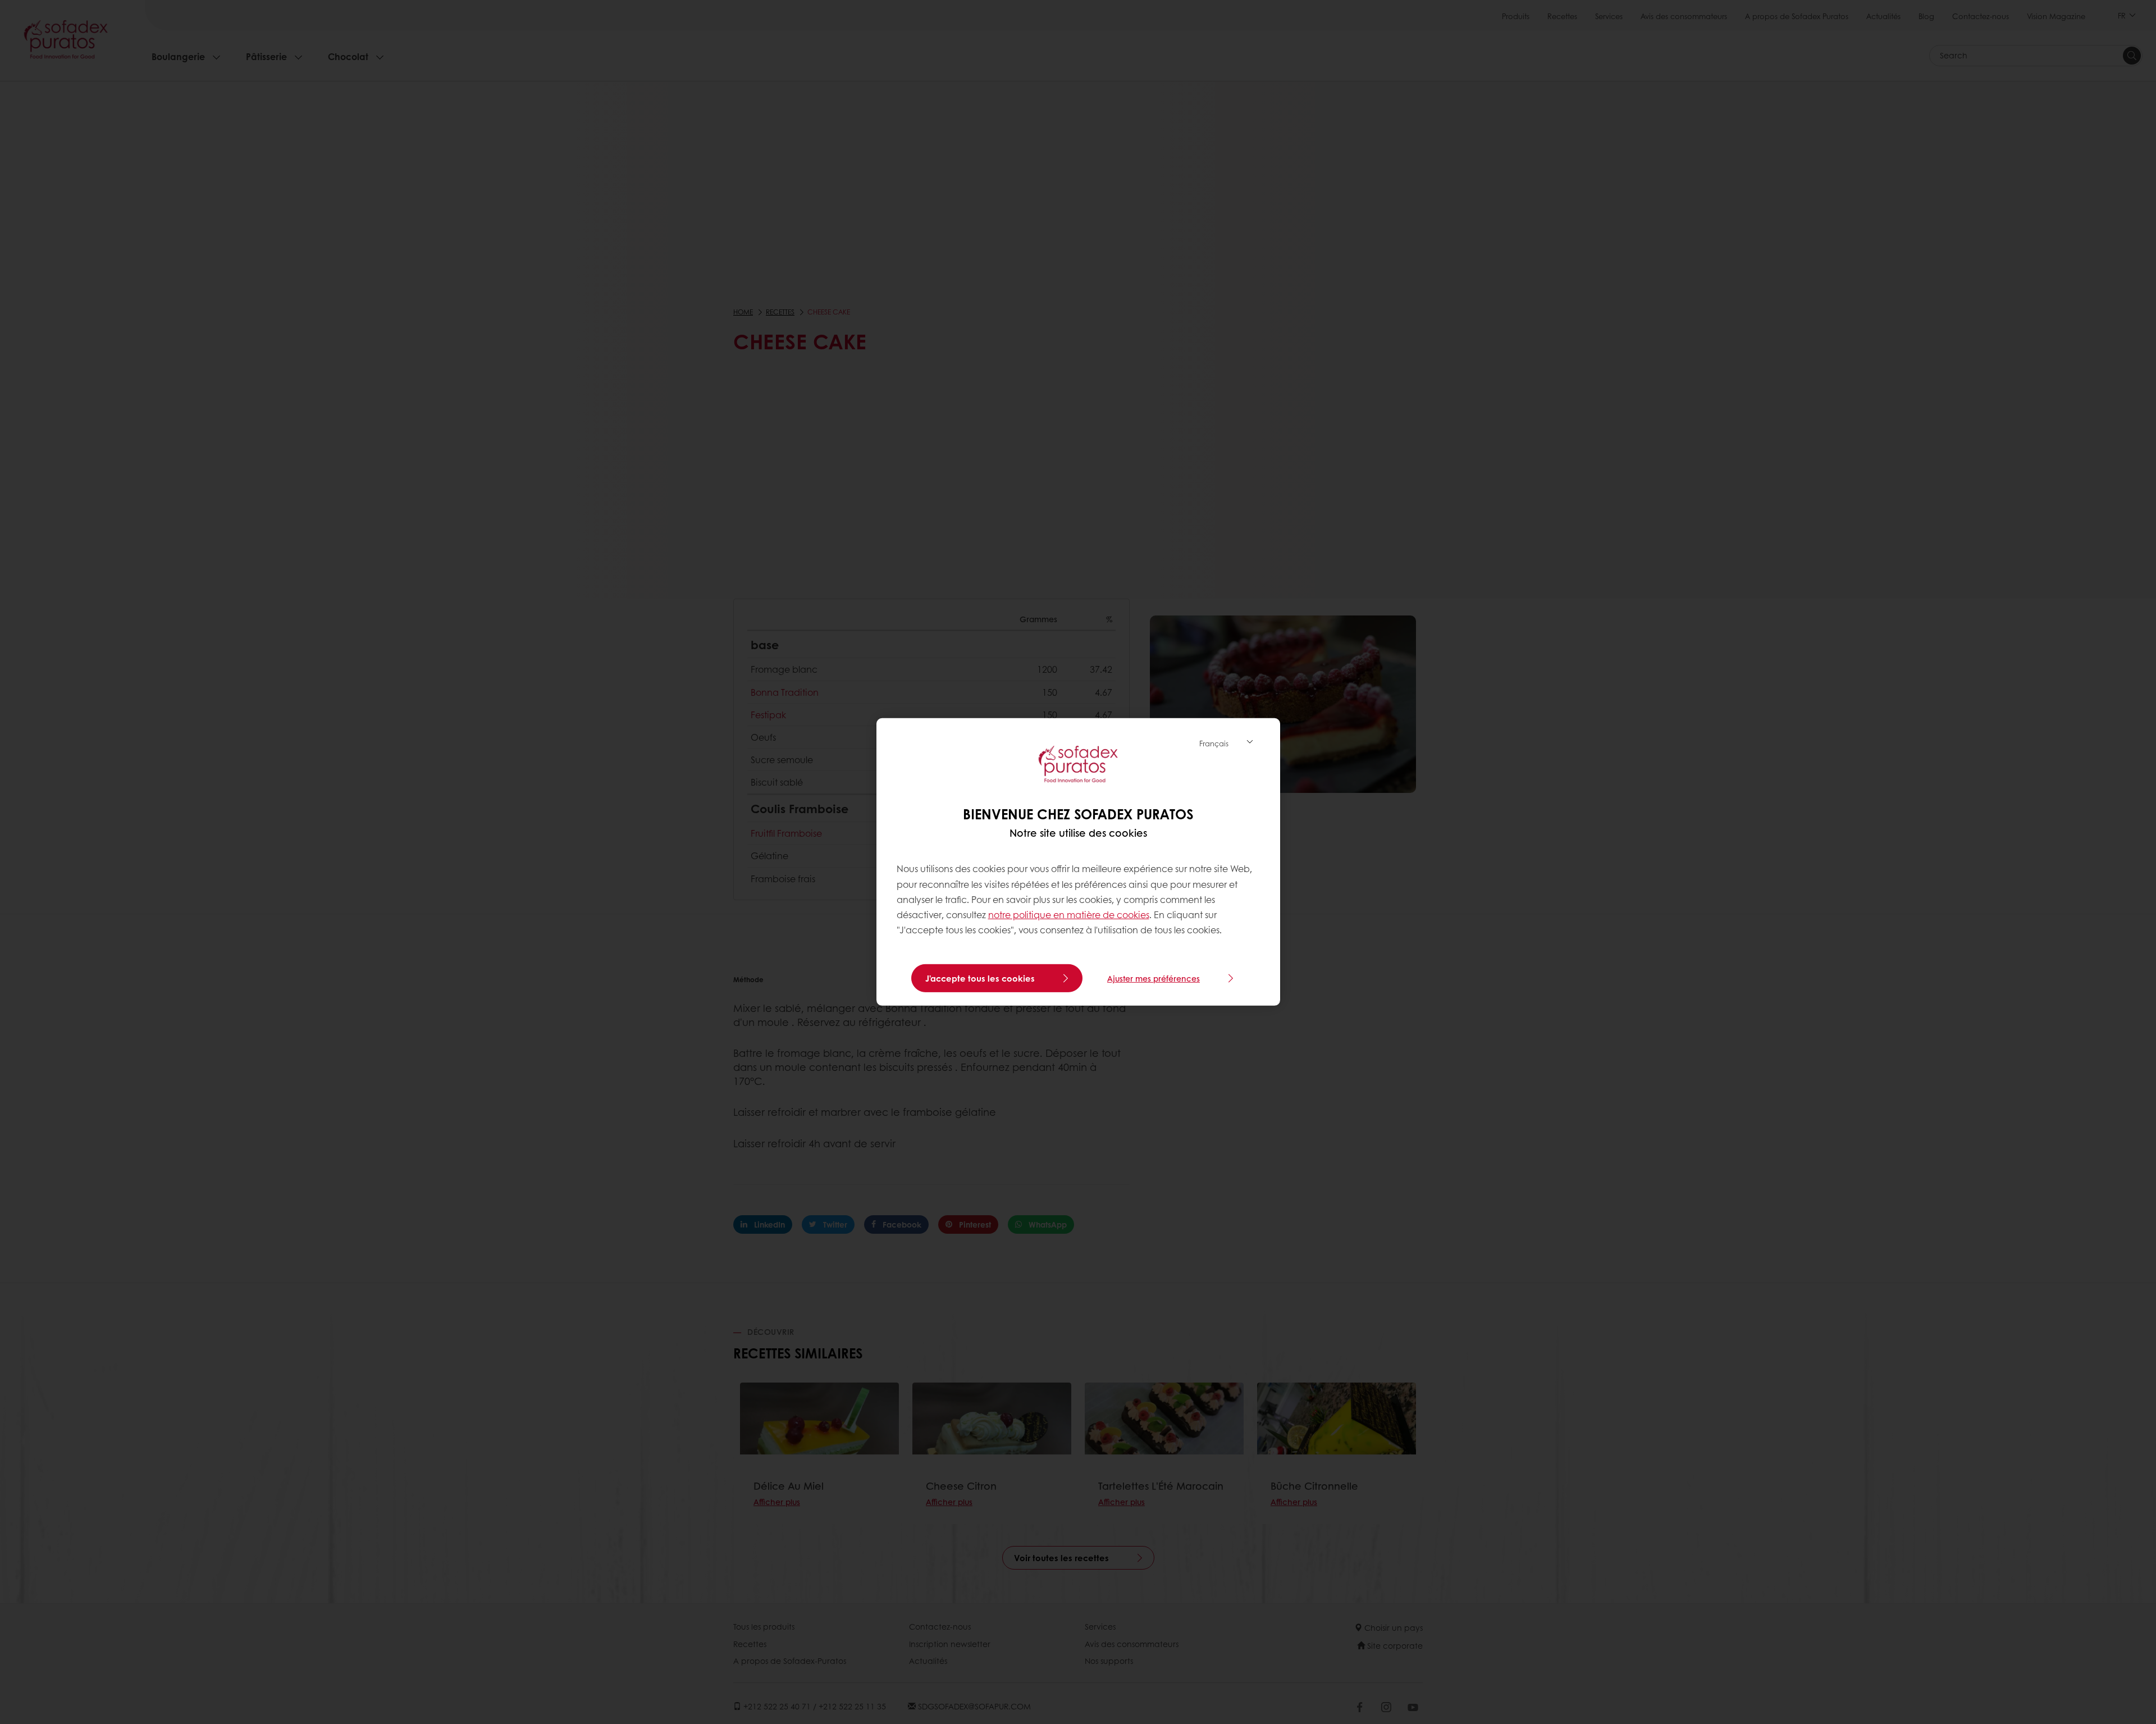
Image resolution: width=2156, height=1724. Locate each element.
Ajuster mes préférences (1154, 978)
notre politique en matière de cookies (1069, 915)
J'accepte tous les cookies (980, 978)
